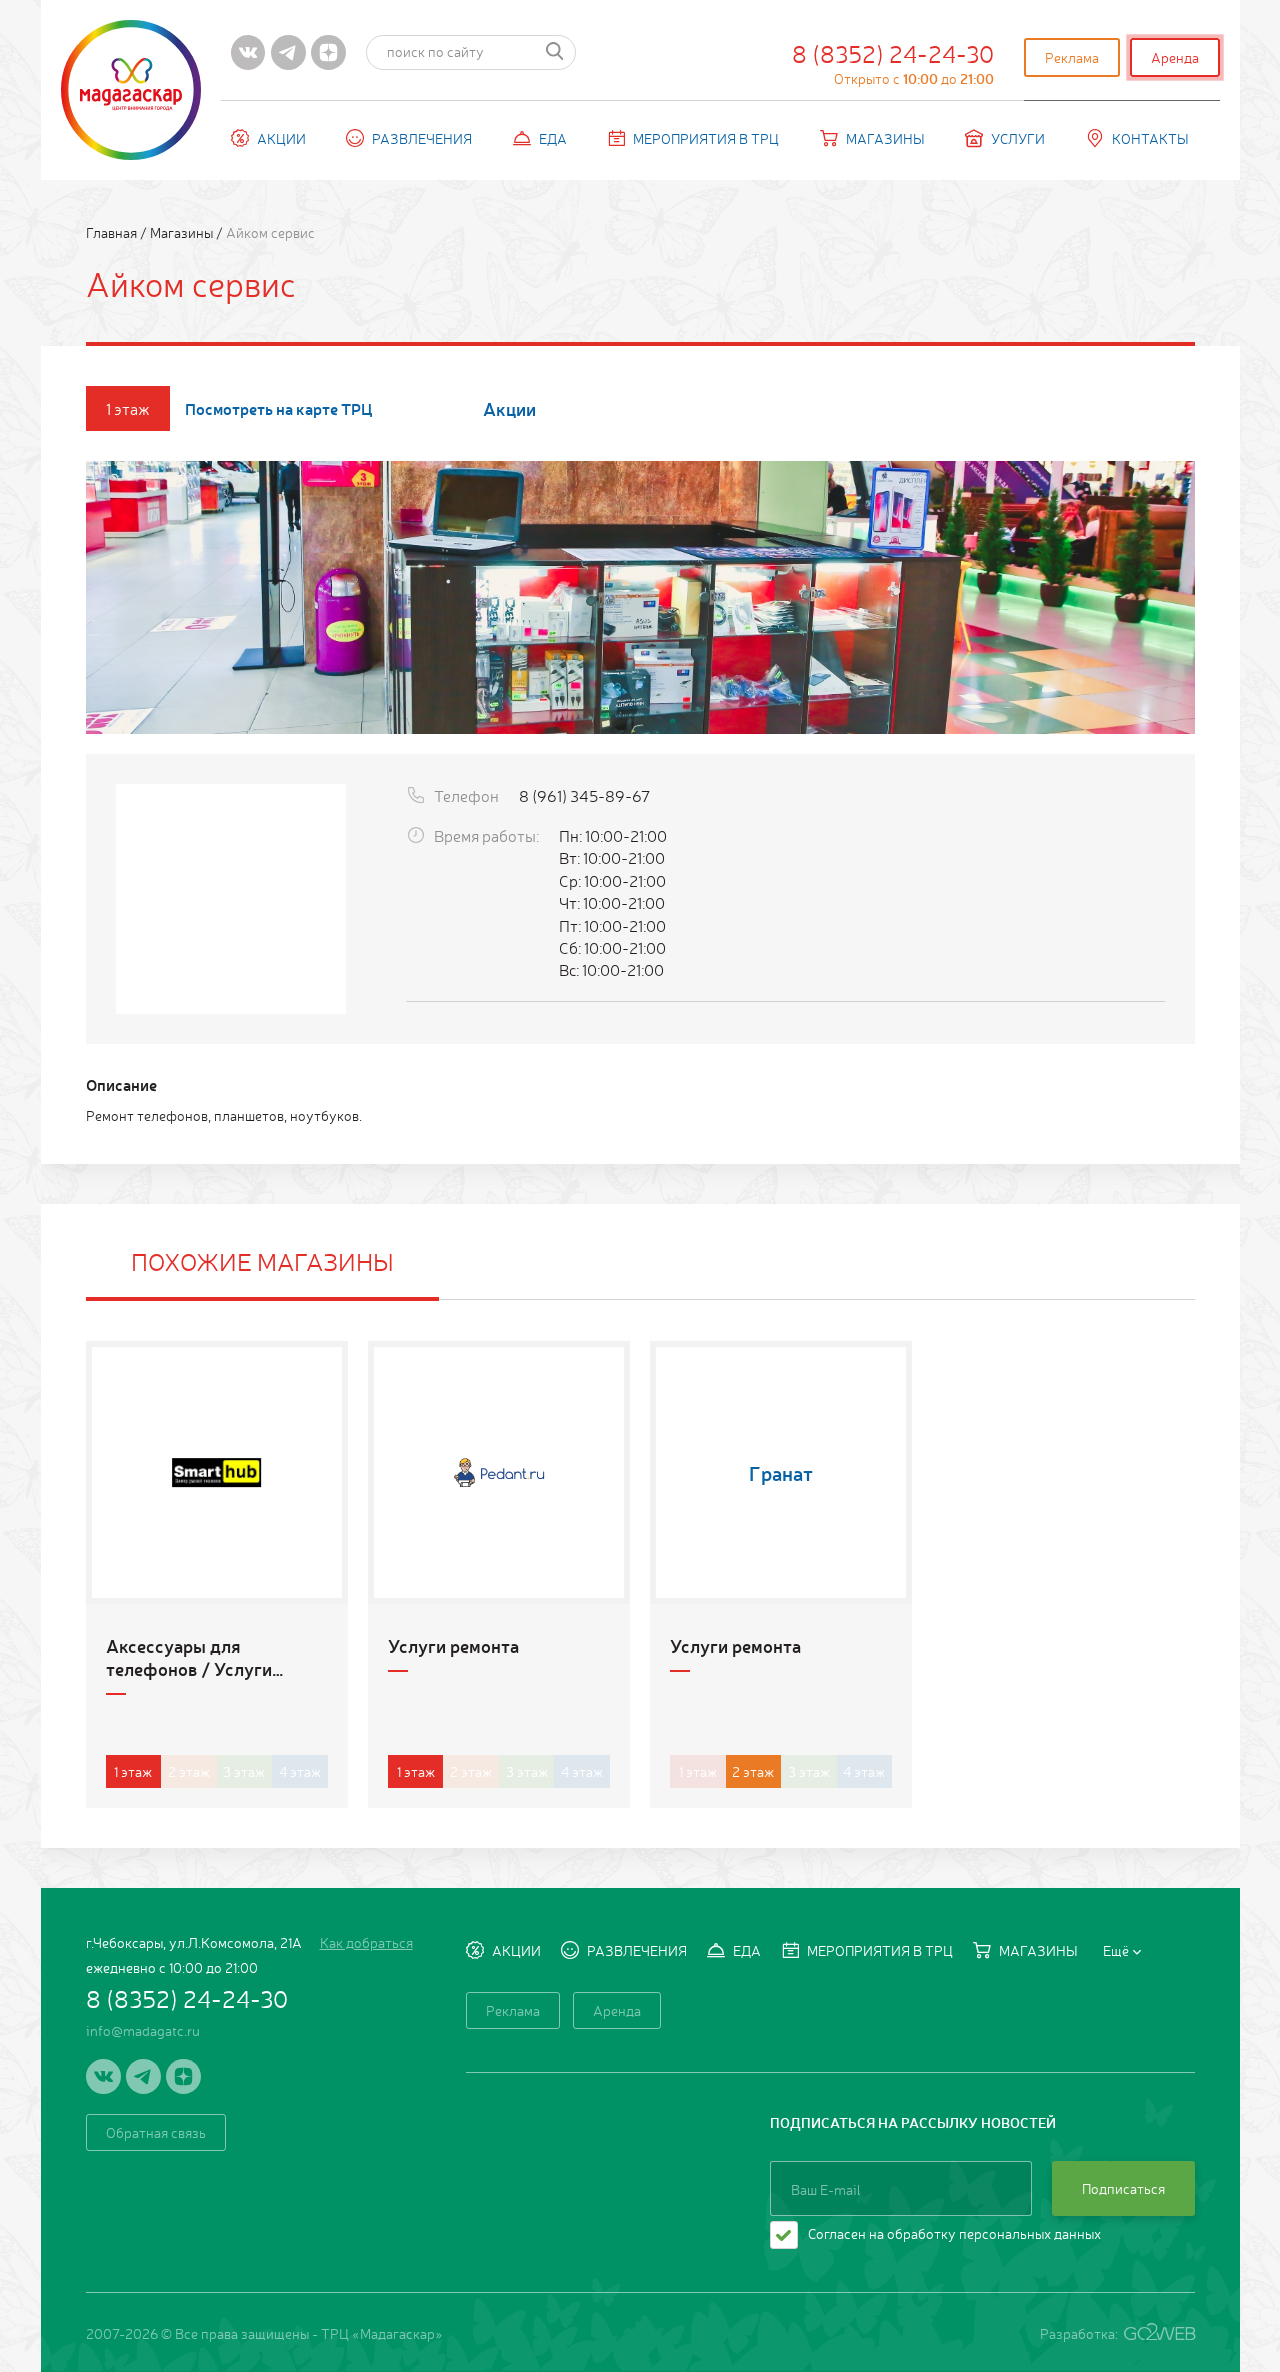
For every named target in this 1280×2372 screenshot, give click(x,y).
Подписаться (1123, 2188)
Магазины (885, 138)
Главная (113, 232)
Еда (553, 138)
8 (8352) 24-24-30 (893, 62)
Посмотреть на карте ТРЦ (279, 408)
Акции (281, 138)
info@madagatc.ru (143, 2030)
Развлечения (422, 138)
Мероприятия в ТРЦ (706, 138)
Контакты (1150, 138)
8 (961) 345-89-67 (584, 795)
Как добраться (366, 1942)
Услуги (1018, 138)
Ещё (1116, 1950)
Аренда (1175, 57)
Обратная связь (156, 2132)
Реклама (1072, 57)
